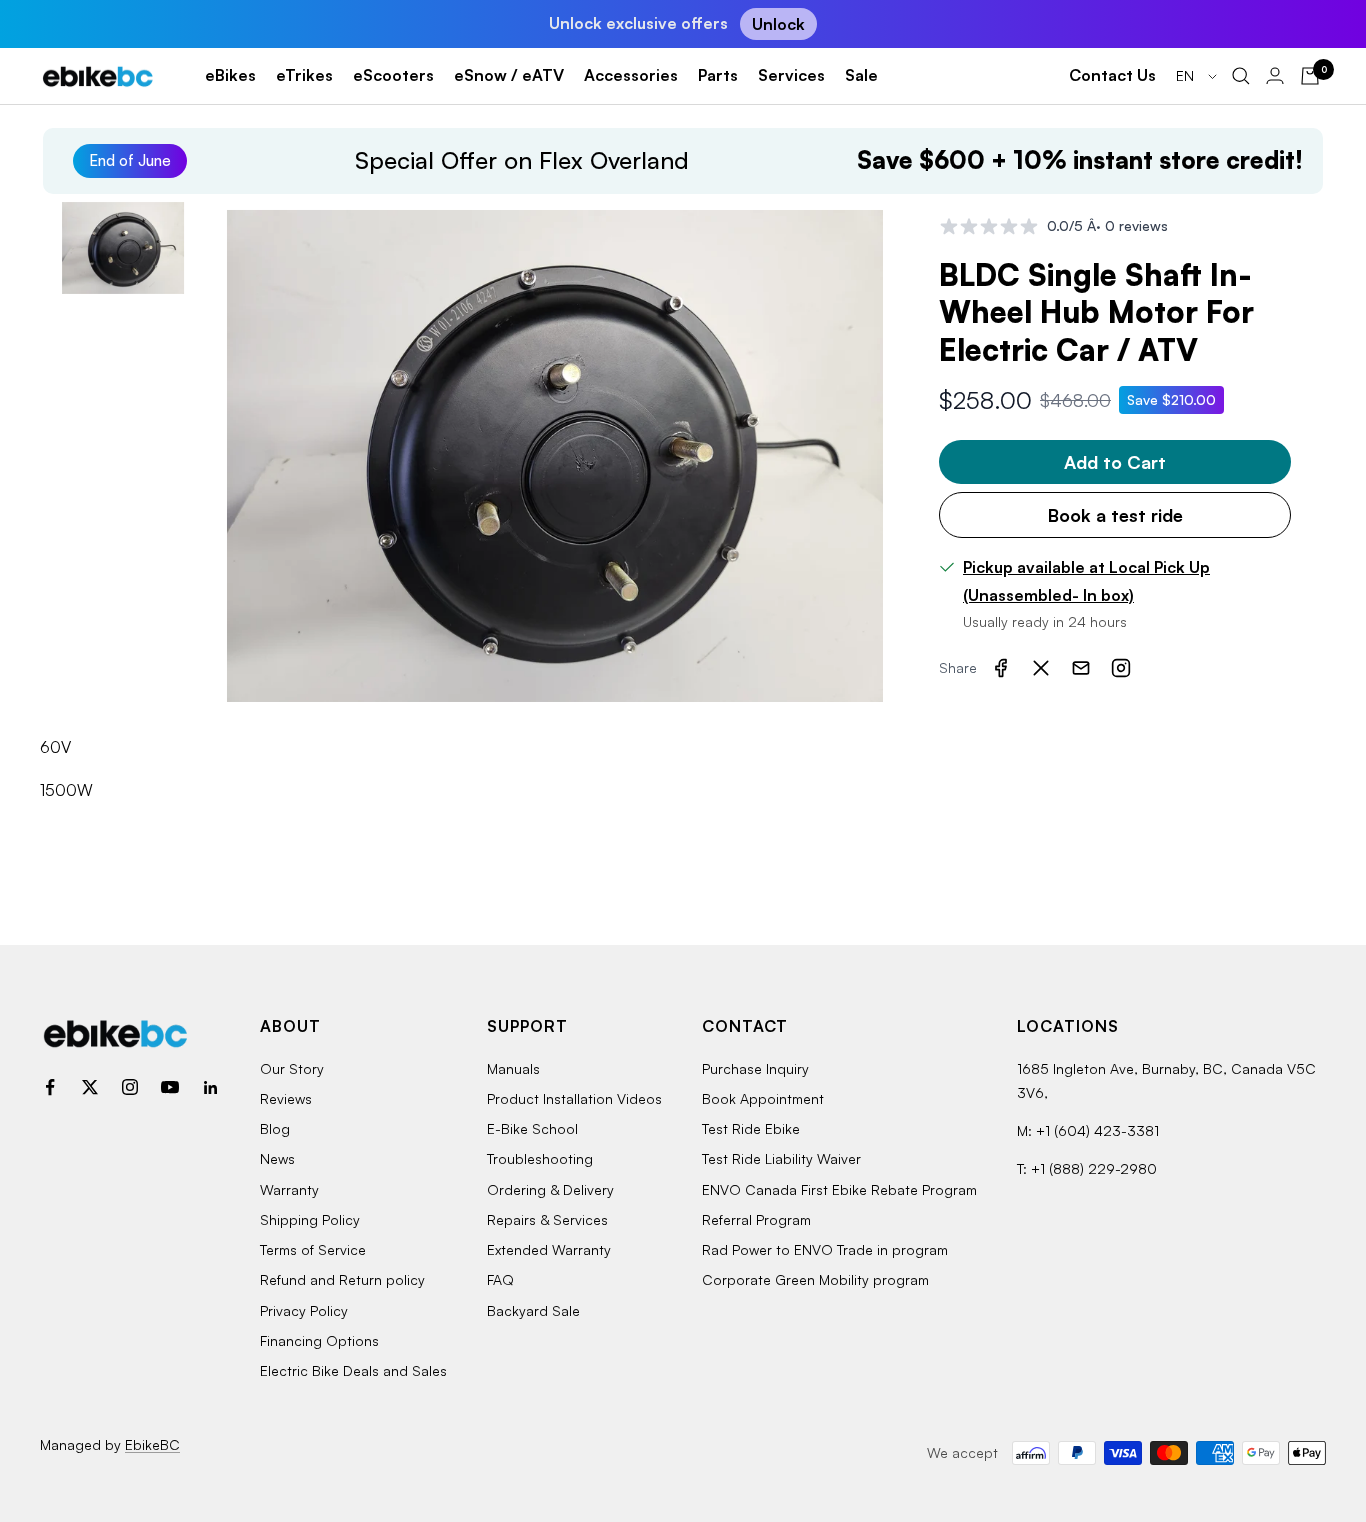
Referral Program (756, 1219)
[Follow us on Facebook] (50, 1087)
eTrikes (304, 75)
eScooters (393, 75)
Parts (718, 75)
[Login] (1275, 75)
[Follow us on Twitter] (90, 1087)
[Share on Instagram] (1121, 668)
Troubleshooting (540, 1158)
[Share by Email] (1081, 668)
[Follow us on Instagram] (130, 1087)
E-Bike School (532, 1128)
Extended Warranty (549, 1249)
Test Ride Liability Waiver (781, 1158)
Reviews (286, 1098)
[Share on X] (1041, 668)
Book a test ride (1115, 515)
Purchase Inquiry (755, 1068)
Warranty (289, 1189)
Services (791, 75)
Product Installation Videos (574, 1098)
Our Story (292, 1068)
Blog (275, 1128)
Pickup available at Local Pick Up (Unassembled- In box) (1086, 581)
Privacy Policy (304, 1310)
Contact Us (1112, 75)
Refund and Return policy (342, 1279)
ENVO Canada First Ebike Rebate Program (839, 1189)
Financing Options (319, 1340)
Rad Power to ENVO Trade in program (825, 1249)
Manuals (513, 1068)
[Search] (1241, 76)
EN (1187, 75)
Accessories (631, 75)
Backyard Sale (533, 1310)
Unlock (778, 24)
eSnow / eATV (509, 75)
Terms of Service (313, 1249)
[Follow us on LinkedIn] (210, 1087)
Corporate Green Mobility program (815, 1279)
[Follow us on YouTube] (170, 1087)
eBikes (230, 75)
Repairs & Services (547, 1219)
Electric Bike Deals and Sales (353, 1370)
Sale (861, 75)
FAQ (500, 1279)
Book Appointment (763, 1098)
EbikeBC (152, 1444)
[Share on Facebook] (1001, 668)
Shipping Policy (310, 1219)
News (277, 1158)
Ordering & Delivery (550, 1189)
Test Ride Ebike (751, 1128)
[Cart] (1310, 76)
